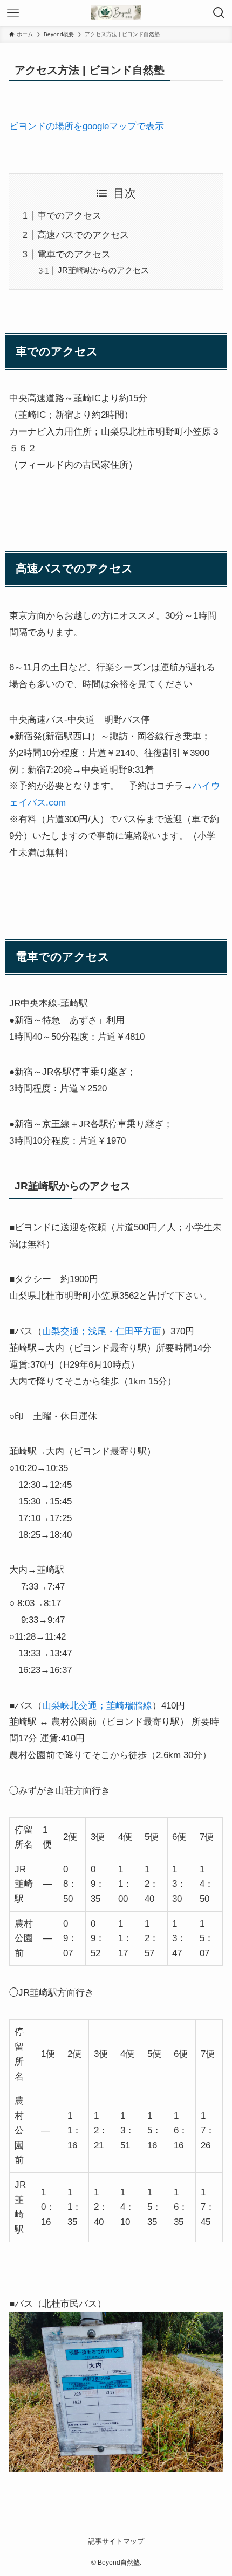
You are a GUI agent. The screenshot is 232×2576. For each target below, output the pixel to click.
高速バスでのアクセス (83, 235)
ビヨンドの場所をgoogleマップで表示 (87, 126)
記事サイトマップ (116, 2541)
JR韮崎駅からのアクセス (103, 270)
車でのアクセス (69, 215)
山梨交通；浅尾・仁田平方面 (102, 1331)
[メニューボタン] (13, 13)
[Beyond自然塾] (116, 13)
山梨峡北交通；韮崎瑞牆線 (97, 1705)
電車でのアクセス (74, 254)
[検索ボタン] (219, 13)
